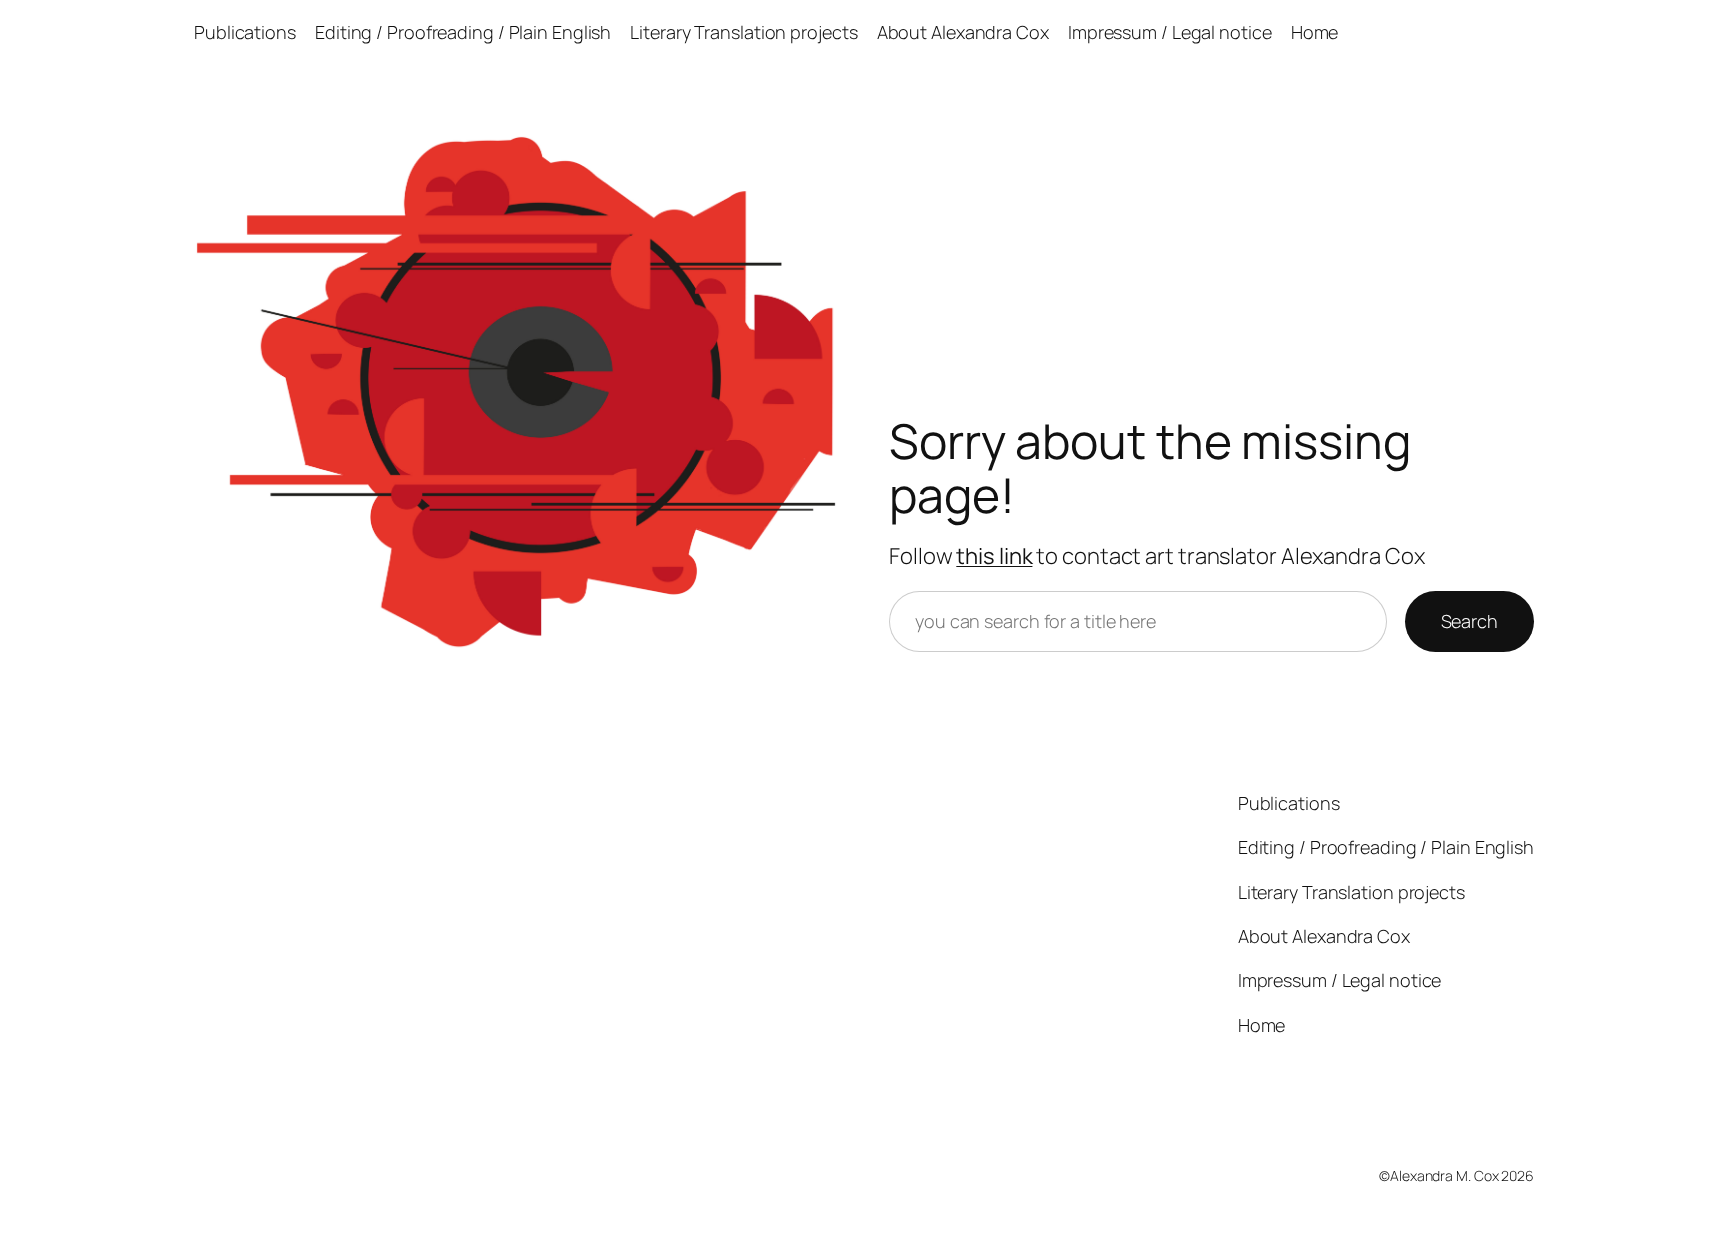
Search (1469, 621)
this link (994, 556)
